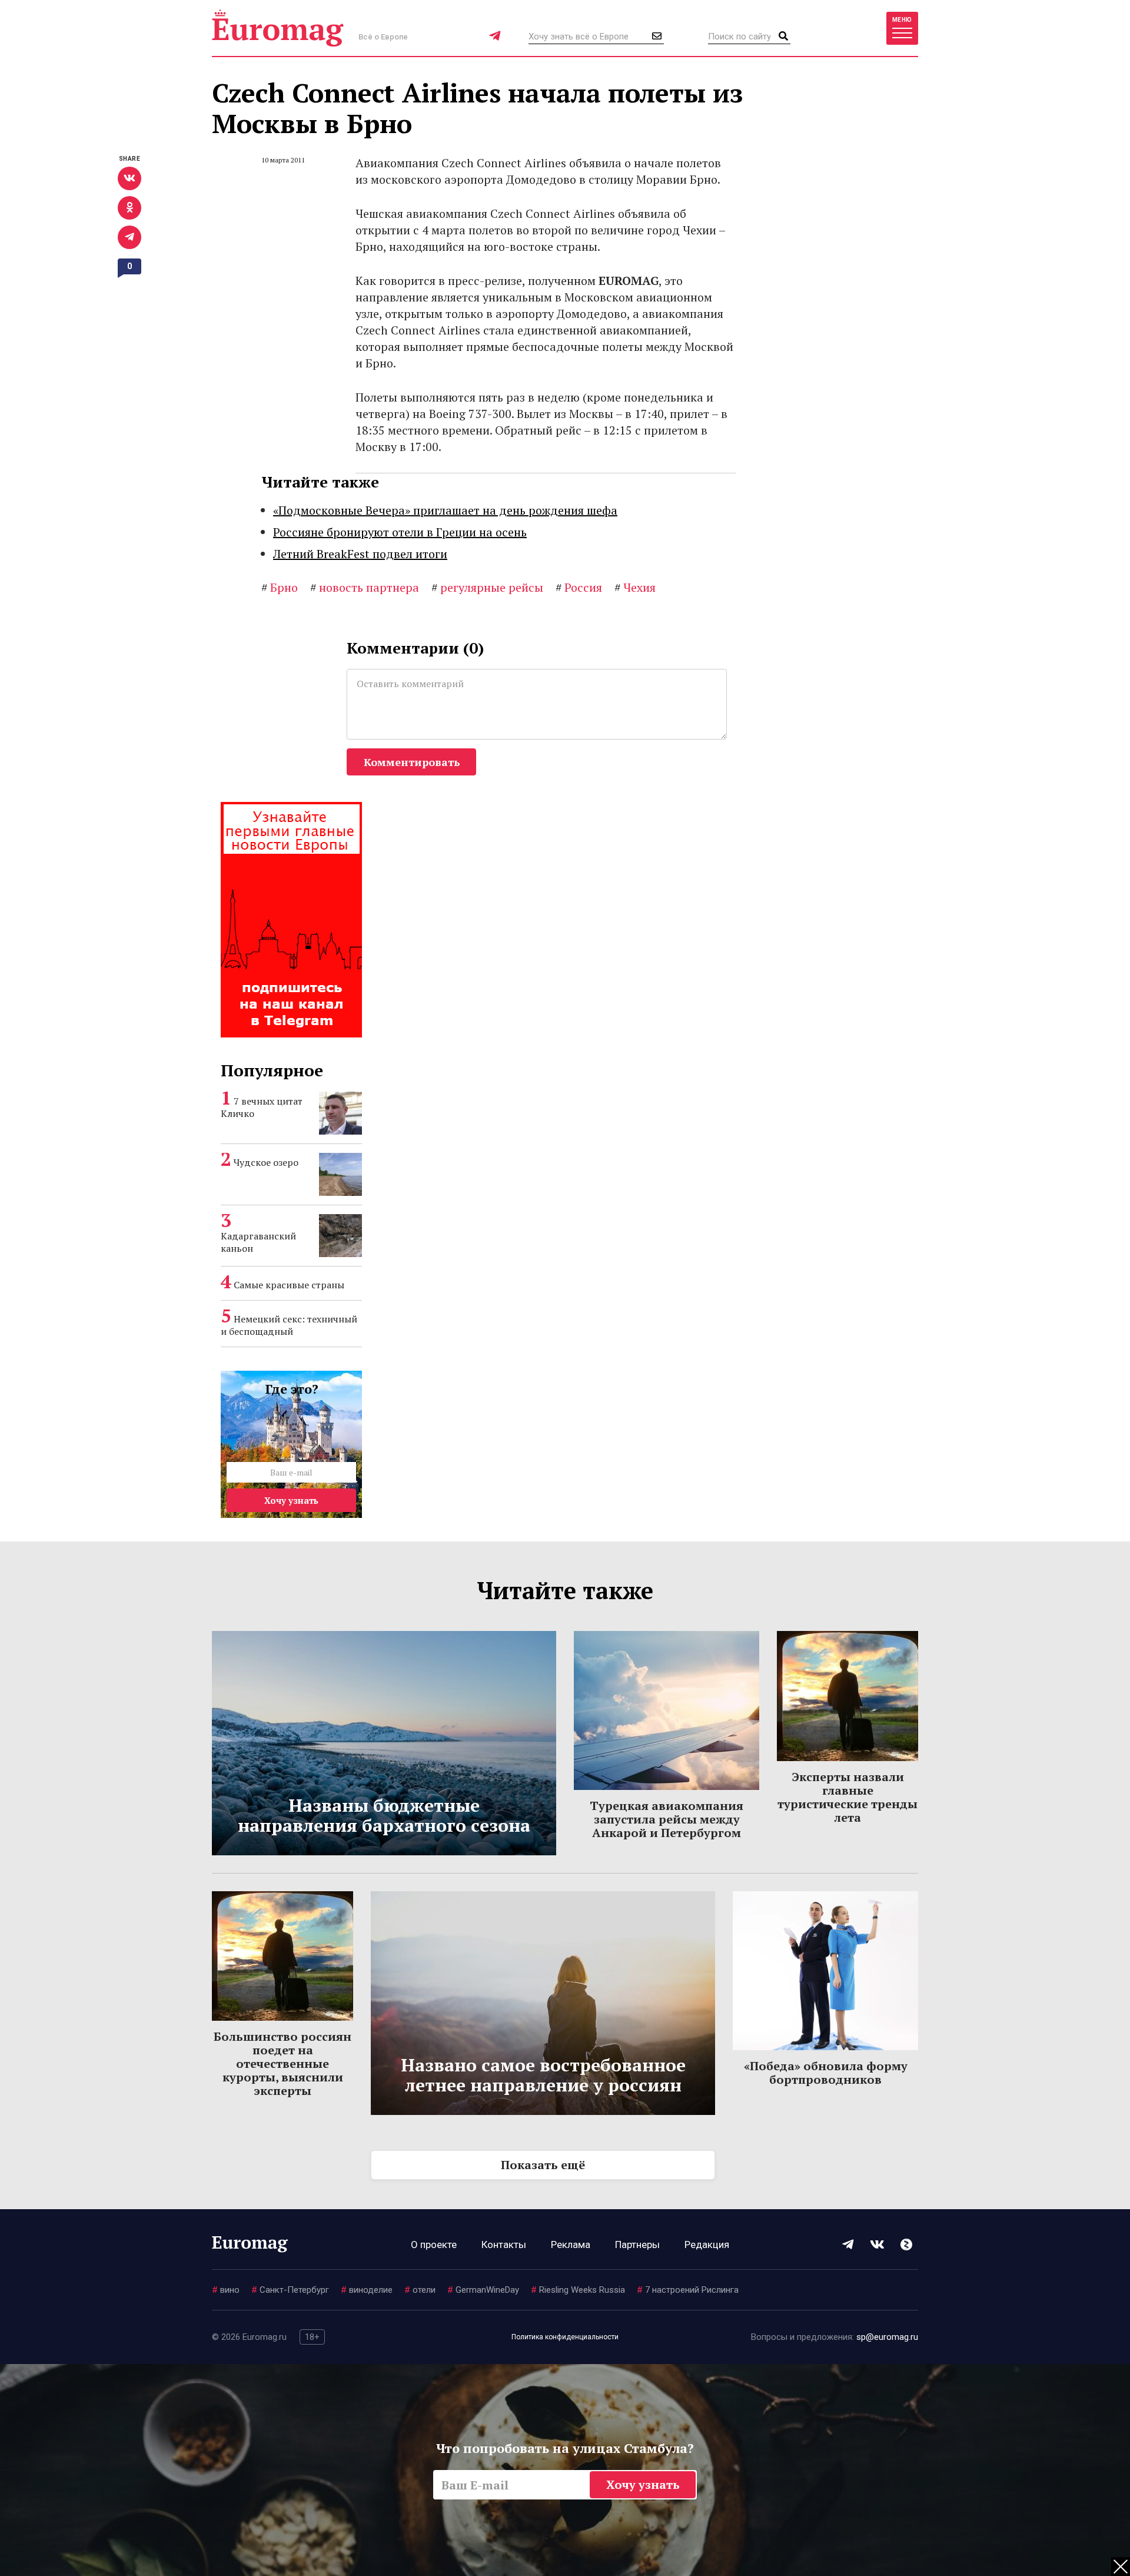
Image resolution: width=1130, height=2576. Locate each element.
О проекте (434, 2245)
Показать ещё (543, 2165)
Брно (280, 587)
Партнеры (637, 2245)
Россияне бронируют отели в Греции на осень (400, 532)
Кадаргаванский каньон (258, 1242)
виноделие (367, 2290)
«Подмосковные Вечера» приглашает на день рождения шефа (445, 510)
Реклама (571, 2245)
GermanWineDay (483, 2290)
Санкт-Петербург (290, 2290)
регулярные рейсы (487, 587)
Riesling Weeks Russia (578, 2290)
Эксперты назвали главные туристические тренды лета (847, 1797)
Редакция (707, 2245)
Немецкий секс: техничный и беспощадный (289, 1325)
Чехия (635, 587)
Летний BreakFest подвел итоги (360, 554)
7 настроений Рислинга (688, 2290)
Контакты (504, 2245)
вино (226, 2290)
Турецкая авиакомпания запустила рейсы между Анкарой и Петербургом (667, 1819)
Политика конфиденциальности (565, 2337)
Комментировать (412, 762)
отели (420, 2290)
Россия (579, 587)
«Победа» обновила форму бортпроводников (826, 2073)
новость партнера (365, 587)
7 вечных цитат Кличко (262, 1107)
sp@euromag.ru (887, 2337)
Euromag (278, 28)
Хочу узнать (291, 1500)
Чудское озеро (266, 1162)
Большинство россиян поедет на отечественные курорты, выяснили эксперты (282, 2063)
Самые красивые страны (289, 1285)
